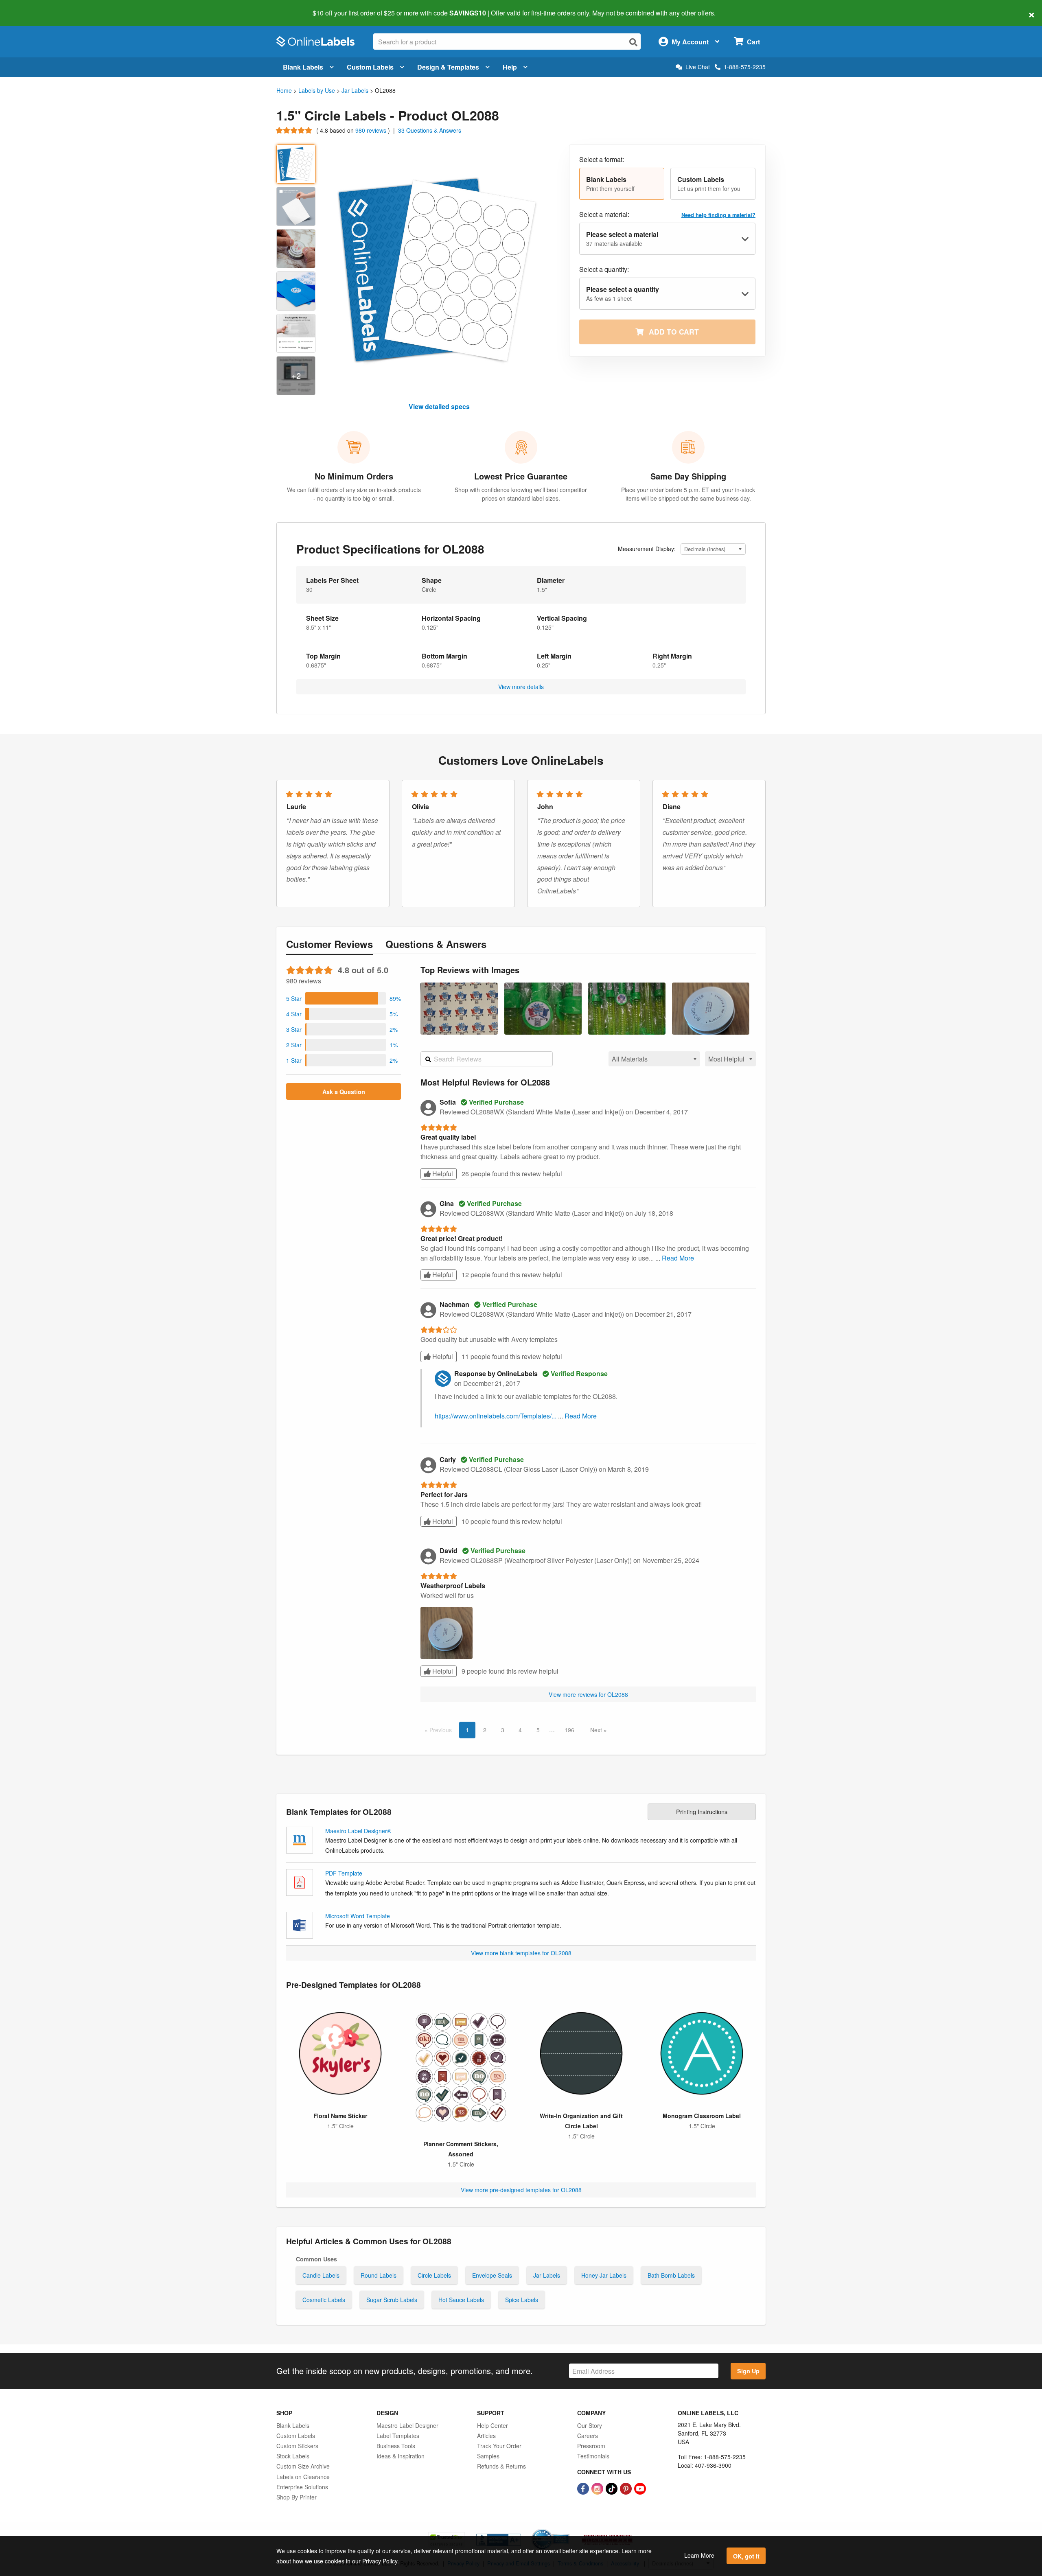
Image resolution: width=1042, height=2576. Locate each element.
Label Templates (398, 2436)
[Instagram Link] (598, 2488)
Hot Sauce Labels (461, 2300)
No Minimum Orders (354, 476)
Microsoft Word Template (358, 1916)
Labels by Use (317, 90)
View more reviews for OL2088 (588, 1694)
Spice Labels (522, 2300)
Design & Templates (448, 67)
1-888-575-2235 (745, 67)
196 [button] (569, 1730)
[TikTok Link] (612, 2488)
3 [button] (503, 1730)
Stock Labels (293, 2456)
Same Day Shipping (688, 476)
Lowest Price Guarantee (521, 476)
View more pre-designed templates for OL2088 (521, 2190)
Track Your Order (499, 2446)
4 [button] (520, 1730)
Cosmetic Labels (324, 2300)
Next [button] (597, 1730)
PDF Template (344, 1873)
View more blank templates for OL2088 (521, 1953)
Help (510, 67)
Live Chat (698, 67)
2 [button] (485, 1730)
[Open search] (633, 42)
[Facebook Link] (584, 2488)
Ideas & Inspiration (401, 2456)
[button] (622, 184)
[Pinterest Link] (627, 2488)
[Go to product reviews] (295, 130)
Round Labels (379, 2275)
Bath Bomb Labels (671, 2275)
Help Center (493, 2425)
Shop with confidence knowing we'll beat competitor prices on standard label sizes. (521, 494)
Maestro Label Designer (407, 2425)
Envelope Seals (492, 2275)
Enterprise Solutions (302, 2487)
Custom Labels (370, 67)
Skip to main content (30, 7)
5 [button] (538, 1730)
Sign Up (748, 2371)
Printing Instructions (702, 1811)
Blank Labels (303, 67)
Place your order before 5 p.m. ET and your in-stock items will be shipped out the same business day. (688, 494)
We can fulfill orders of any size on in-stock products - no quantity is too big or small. (354, 494)
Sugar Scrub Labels (392, 2300)
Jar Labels (355, 90)
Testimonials (593, 2456)
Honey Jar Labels (604, 2275)
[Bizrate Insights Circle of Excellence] (567, 2530)
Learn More (699, 2555)
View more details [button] (521, 687)
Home (284, 90)
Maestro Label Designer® (358, 1831)
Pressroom (591, 2446)
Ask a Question (344, 1092)
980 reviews (372, 130)
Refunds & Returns (501, 2466)
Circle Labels (434, 2275)
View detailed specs (439, 406)
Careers (588, 2436)
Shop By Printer (297, 2497)
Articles (486, 2436)
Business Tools (396, 2446)
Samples (488, 2456)
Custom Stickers (297, 2446)
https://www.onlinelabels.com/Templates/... (496, 1416)
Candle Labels (321, 2275)
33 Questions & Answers (430, 130)
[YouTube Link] (640, 2488)
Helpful (442, 1174)
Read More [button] (678, 1258)
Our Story (590, 2425)
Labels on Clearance (303, 2477)
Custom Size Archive (303, 2466)
